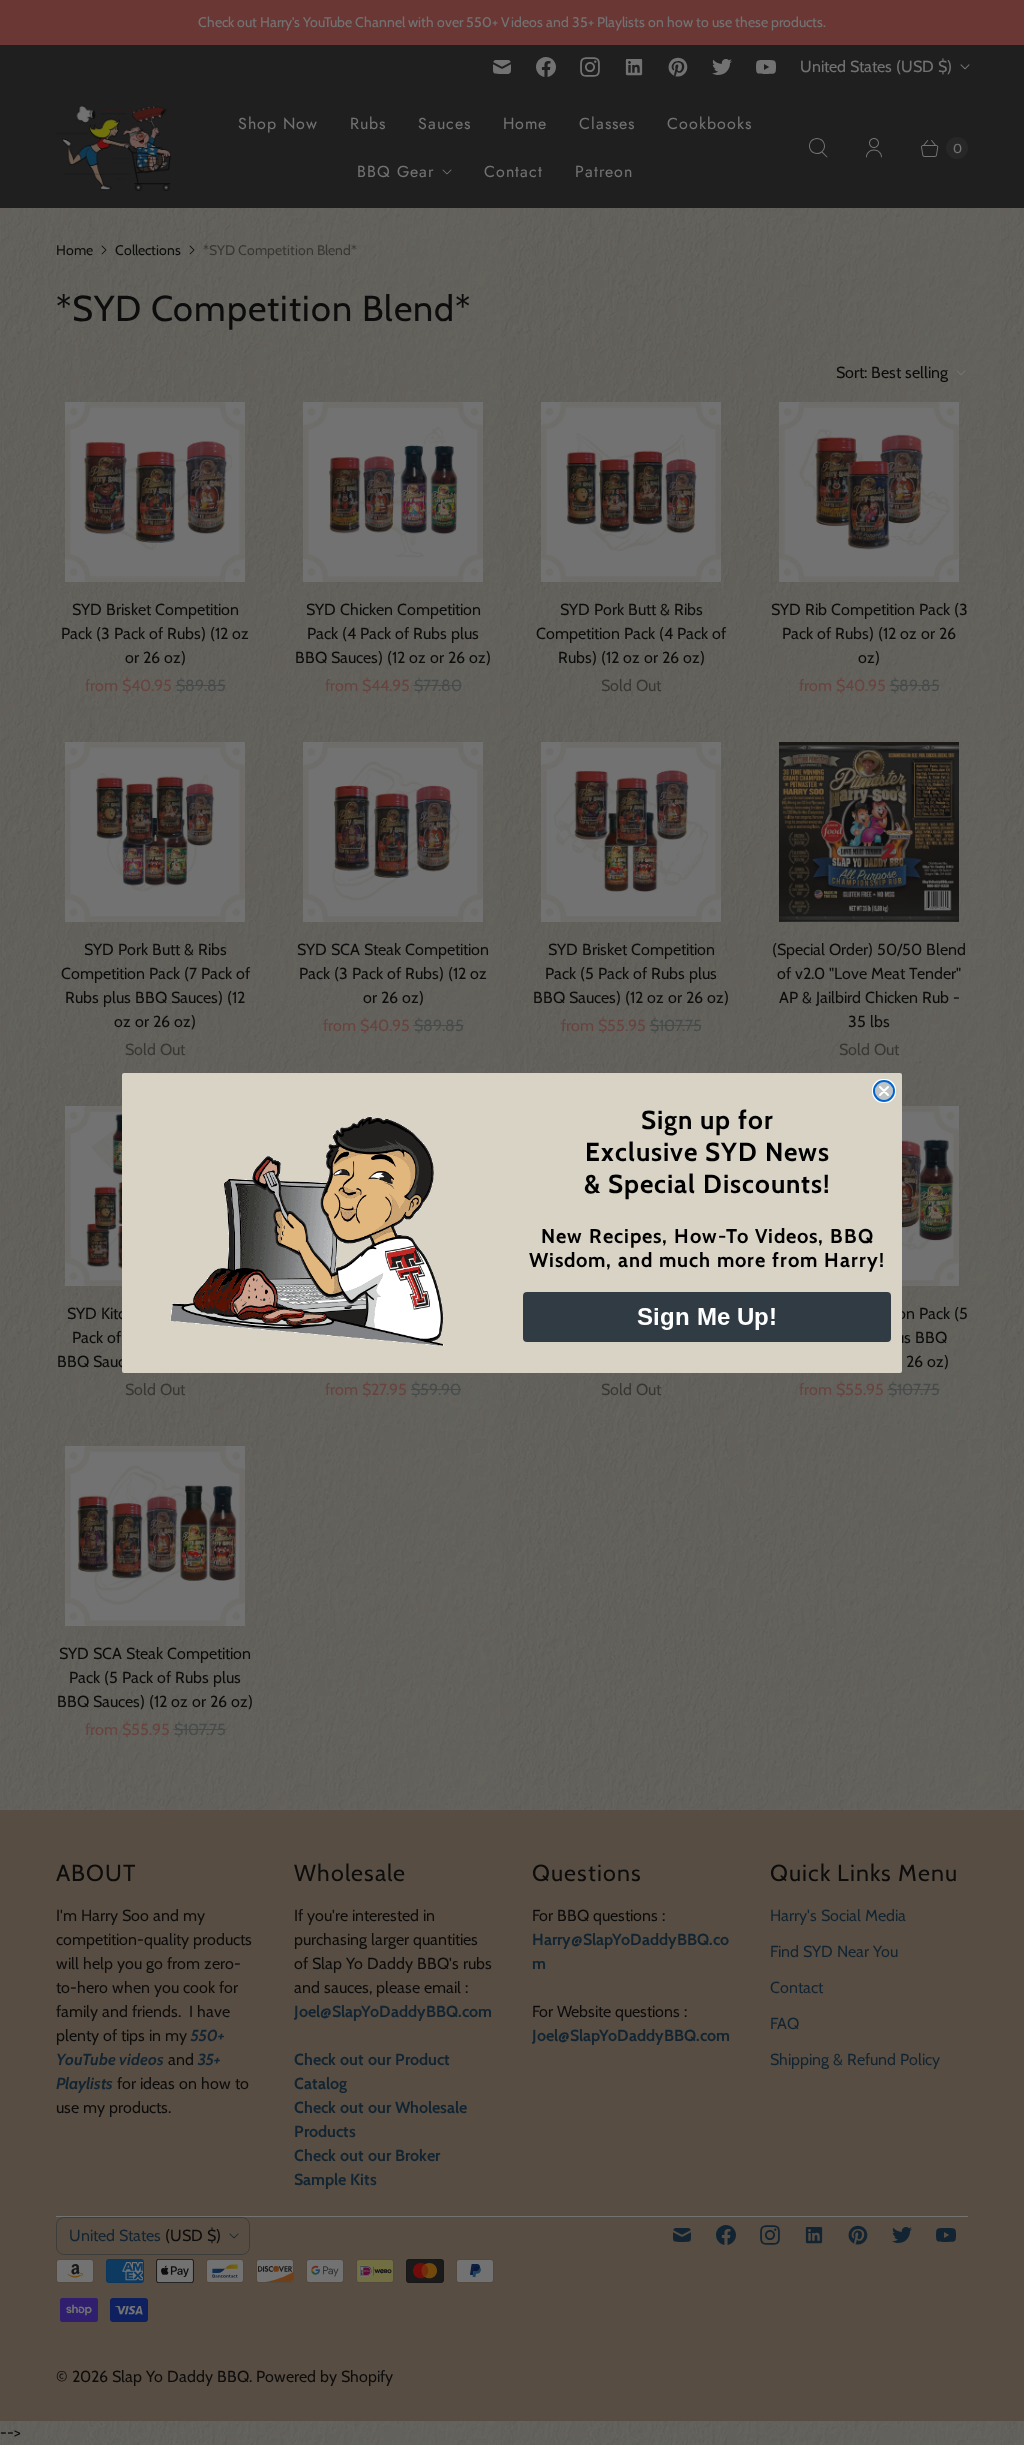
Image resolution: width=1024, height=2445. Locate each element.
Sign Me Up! (707, 1316)
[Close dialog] (884, 1091)
